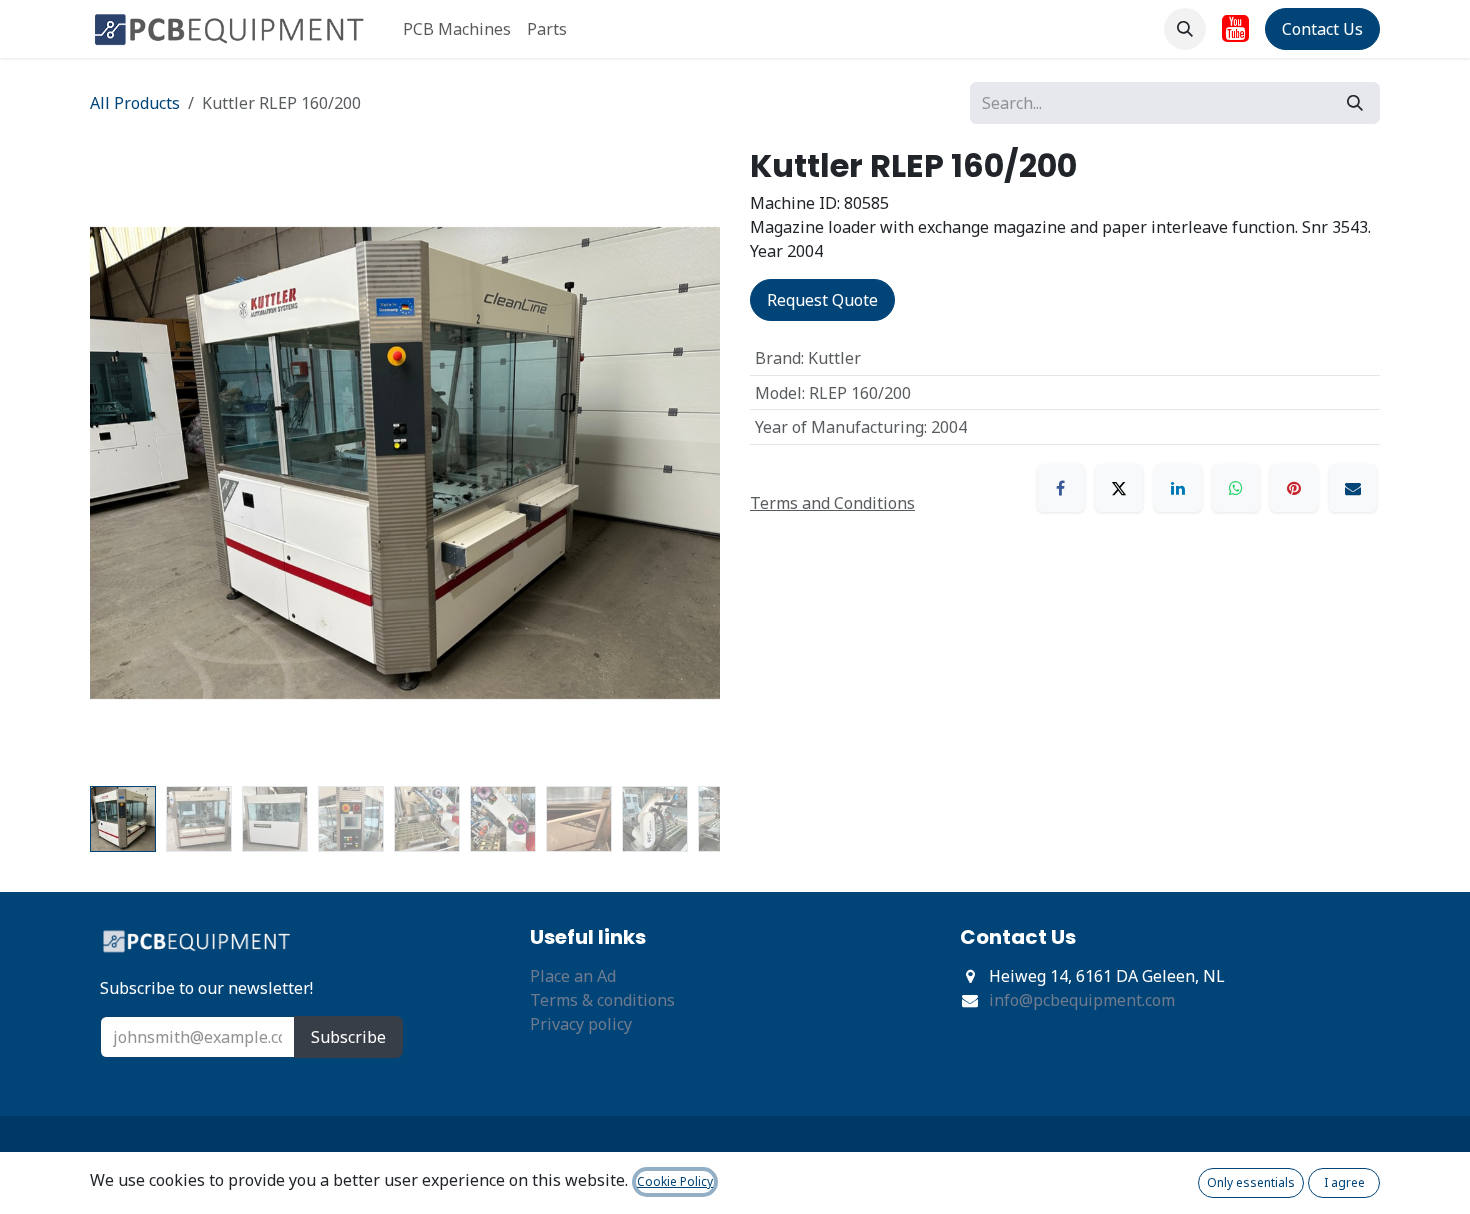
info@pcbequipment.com (1082, 1000)
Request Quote (822, 300)
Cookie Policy (675, 1181)
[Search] (1355, 103)
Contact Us (1322, 29)
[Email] (1353, 488)
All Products (135, 103)
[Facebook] (1061, 488)
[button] (1185, 29)
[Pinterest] (1294, 488)
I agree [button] (1344, 1182)
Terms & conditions (602, 1000)
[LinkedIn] (1178, 488)
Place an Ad (573, 976)
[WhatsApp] (1236, 488)
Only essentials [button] (1251, 1182)
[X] (1119, 488)
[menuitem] (457, 29)
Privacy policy (581, 1024)
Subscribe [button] (348, 1037)
